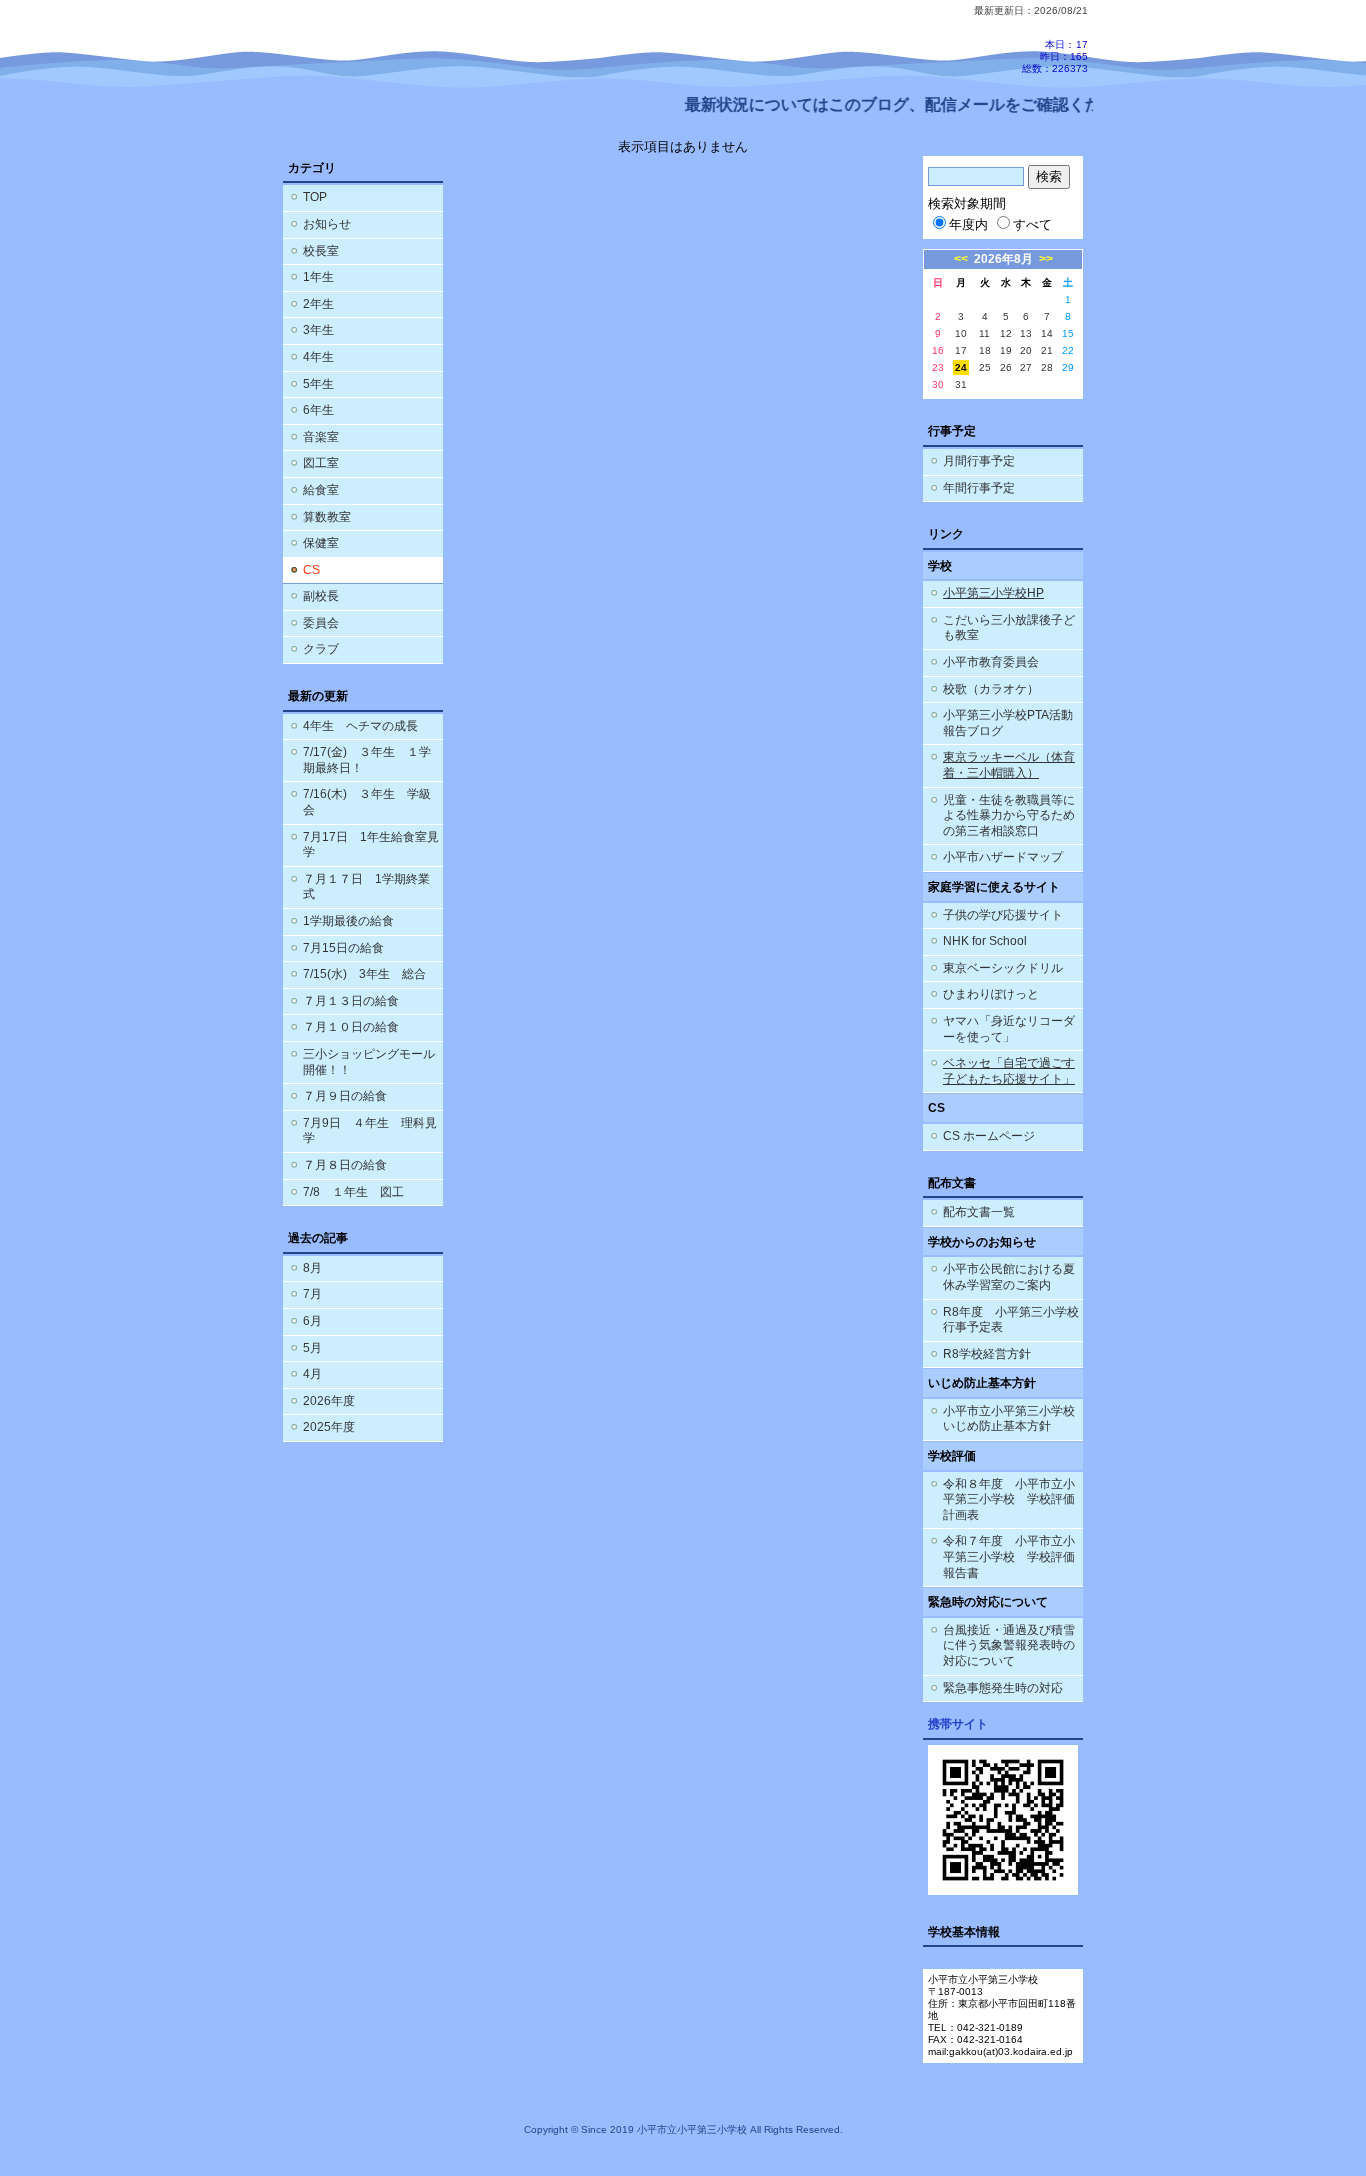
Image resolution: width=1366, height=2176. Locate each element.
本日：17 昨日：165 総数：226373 (1055, 56)
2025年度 (329, 1427)
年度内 (968, 224)
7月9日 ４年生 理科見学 (370, 1131)
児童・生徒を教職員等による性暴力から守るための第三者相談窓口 (1009, 815)
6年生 (318, 410)
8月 (312, 1268)
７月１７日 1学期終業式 (366, 887)
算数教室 (327, 517)
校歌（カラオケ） (991, 689)
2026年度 (329, 1401)
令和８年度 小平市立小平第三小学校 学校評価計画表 (1009, 1499)
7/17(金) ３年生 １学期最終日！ (367, 760)
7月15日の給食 (343, 948)
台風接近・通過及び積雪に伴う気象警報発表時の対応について (1009, 1645)
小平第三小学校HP (993, 593)
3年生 (318, 330)
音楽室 (321, 437)
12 (1006, 333)
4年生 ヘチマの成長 (360, 726)
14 (1047, 333)
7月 (312, 1294)
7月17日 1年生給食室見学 (371, 845)
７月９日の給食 (345, 1096)
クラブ (321, 649)
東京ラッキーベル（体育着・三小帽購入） (1009, 765)
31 (961, 384)
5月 (312, 1348)
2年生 (318, 304)
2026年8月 (1003, 259)
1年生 (318, 277)
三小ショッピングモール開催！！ (369, 1062)
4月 (312, 1374)
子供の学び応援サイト (1003, 915)
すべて (1032, 224)
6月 (312, 1321)
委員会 (321, 623)
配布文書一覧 (979, 1212)
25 (985, 367)
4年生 (318, 357)
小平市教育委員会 (991, 662)
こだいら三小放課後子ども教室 (1009, 628)
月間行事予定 (979, 461)
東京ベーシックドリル (1003, 968)
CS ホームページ (989, 1136)
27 (1026, 367)
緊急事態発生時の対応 (1003, 1688)
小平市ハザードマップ (1003, 857)
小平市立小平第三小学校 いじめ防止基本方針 (1009, 1419)
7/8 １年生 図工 (353, 1192)
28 (1047, 367)
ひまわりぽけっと (991, 994)
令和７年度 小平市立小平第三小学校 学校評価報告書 (1009, 1556)
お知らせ (327, 224)
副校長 (321, 596)
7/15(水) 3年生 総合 (364, 974)
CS (311, 570)
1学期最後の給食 (348, 921)
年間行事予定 (979, 488)
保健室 (321, 543)
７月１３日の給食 (351, 1001)
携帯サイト (958, 1724)
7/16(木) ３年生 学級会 (367, 802)
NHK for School (985, 941)
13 (1026, 333)
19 (1006, 350)
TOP (315, 197)
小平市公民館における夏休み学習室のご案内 (1009, 1277)
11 (984, 333)
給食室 (321, 490)
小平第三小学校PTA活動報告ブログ (1008, 723)
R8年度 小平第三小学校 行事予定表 (1013, 1320)
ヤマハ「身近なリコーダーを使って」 (1009, 1029)
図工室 (321, 463)
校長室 (321, 251)
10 (961, 333)
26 (1006, 367)
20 (1026, 350)
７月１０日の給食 (351, 1027)
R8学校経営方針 (987, 1354)
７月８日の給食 (345, 1165)
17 (961, 350)
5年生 (318, 384)
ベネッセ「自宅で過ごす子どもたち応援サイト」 (1009, 1071)
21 (1047, 350)
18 (985, 350)
